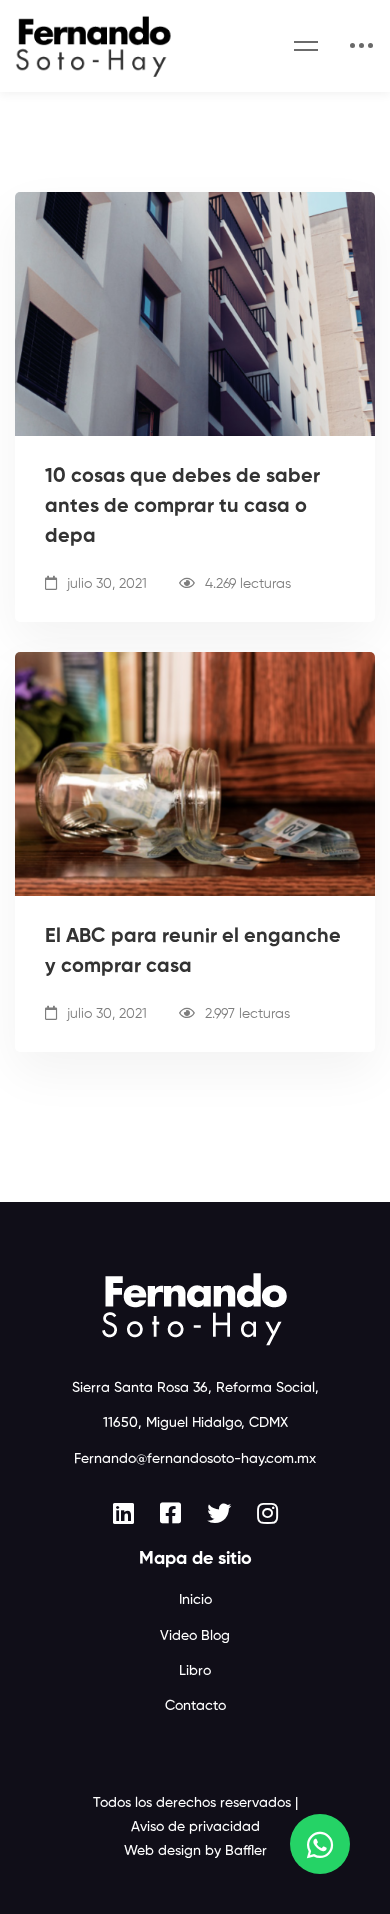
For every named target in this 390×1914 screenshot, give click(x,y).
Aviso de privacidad (195, 1827)
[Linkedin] (123, 1513)
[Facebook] (170, 1513)
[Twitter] (219, 1513)
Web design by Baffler (195, 1851)
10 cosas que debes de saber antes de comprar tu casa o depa (182, 507)
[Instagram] (267, 1513)
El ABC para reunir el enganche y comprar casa (193, 952)
